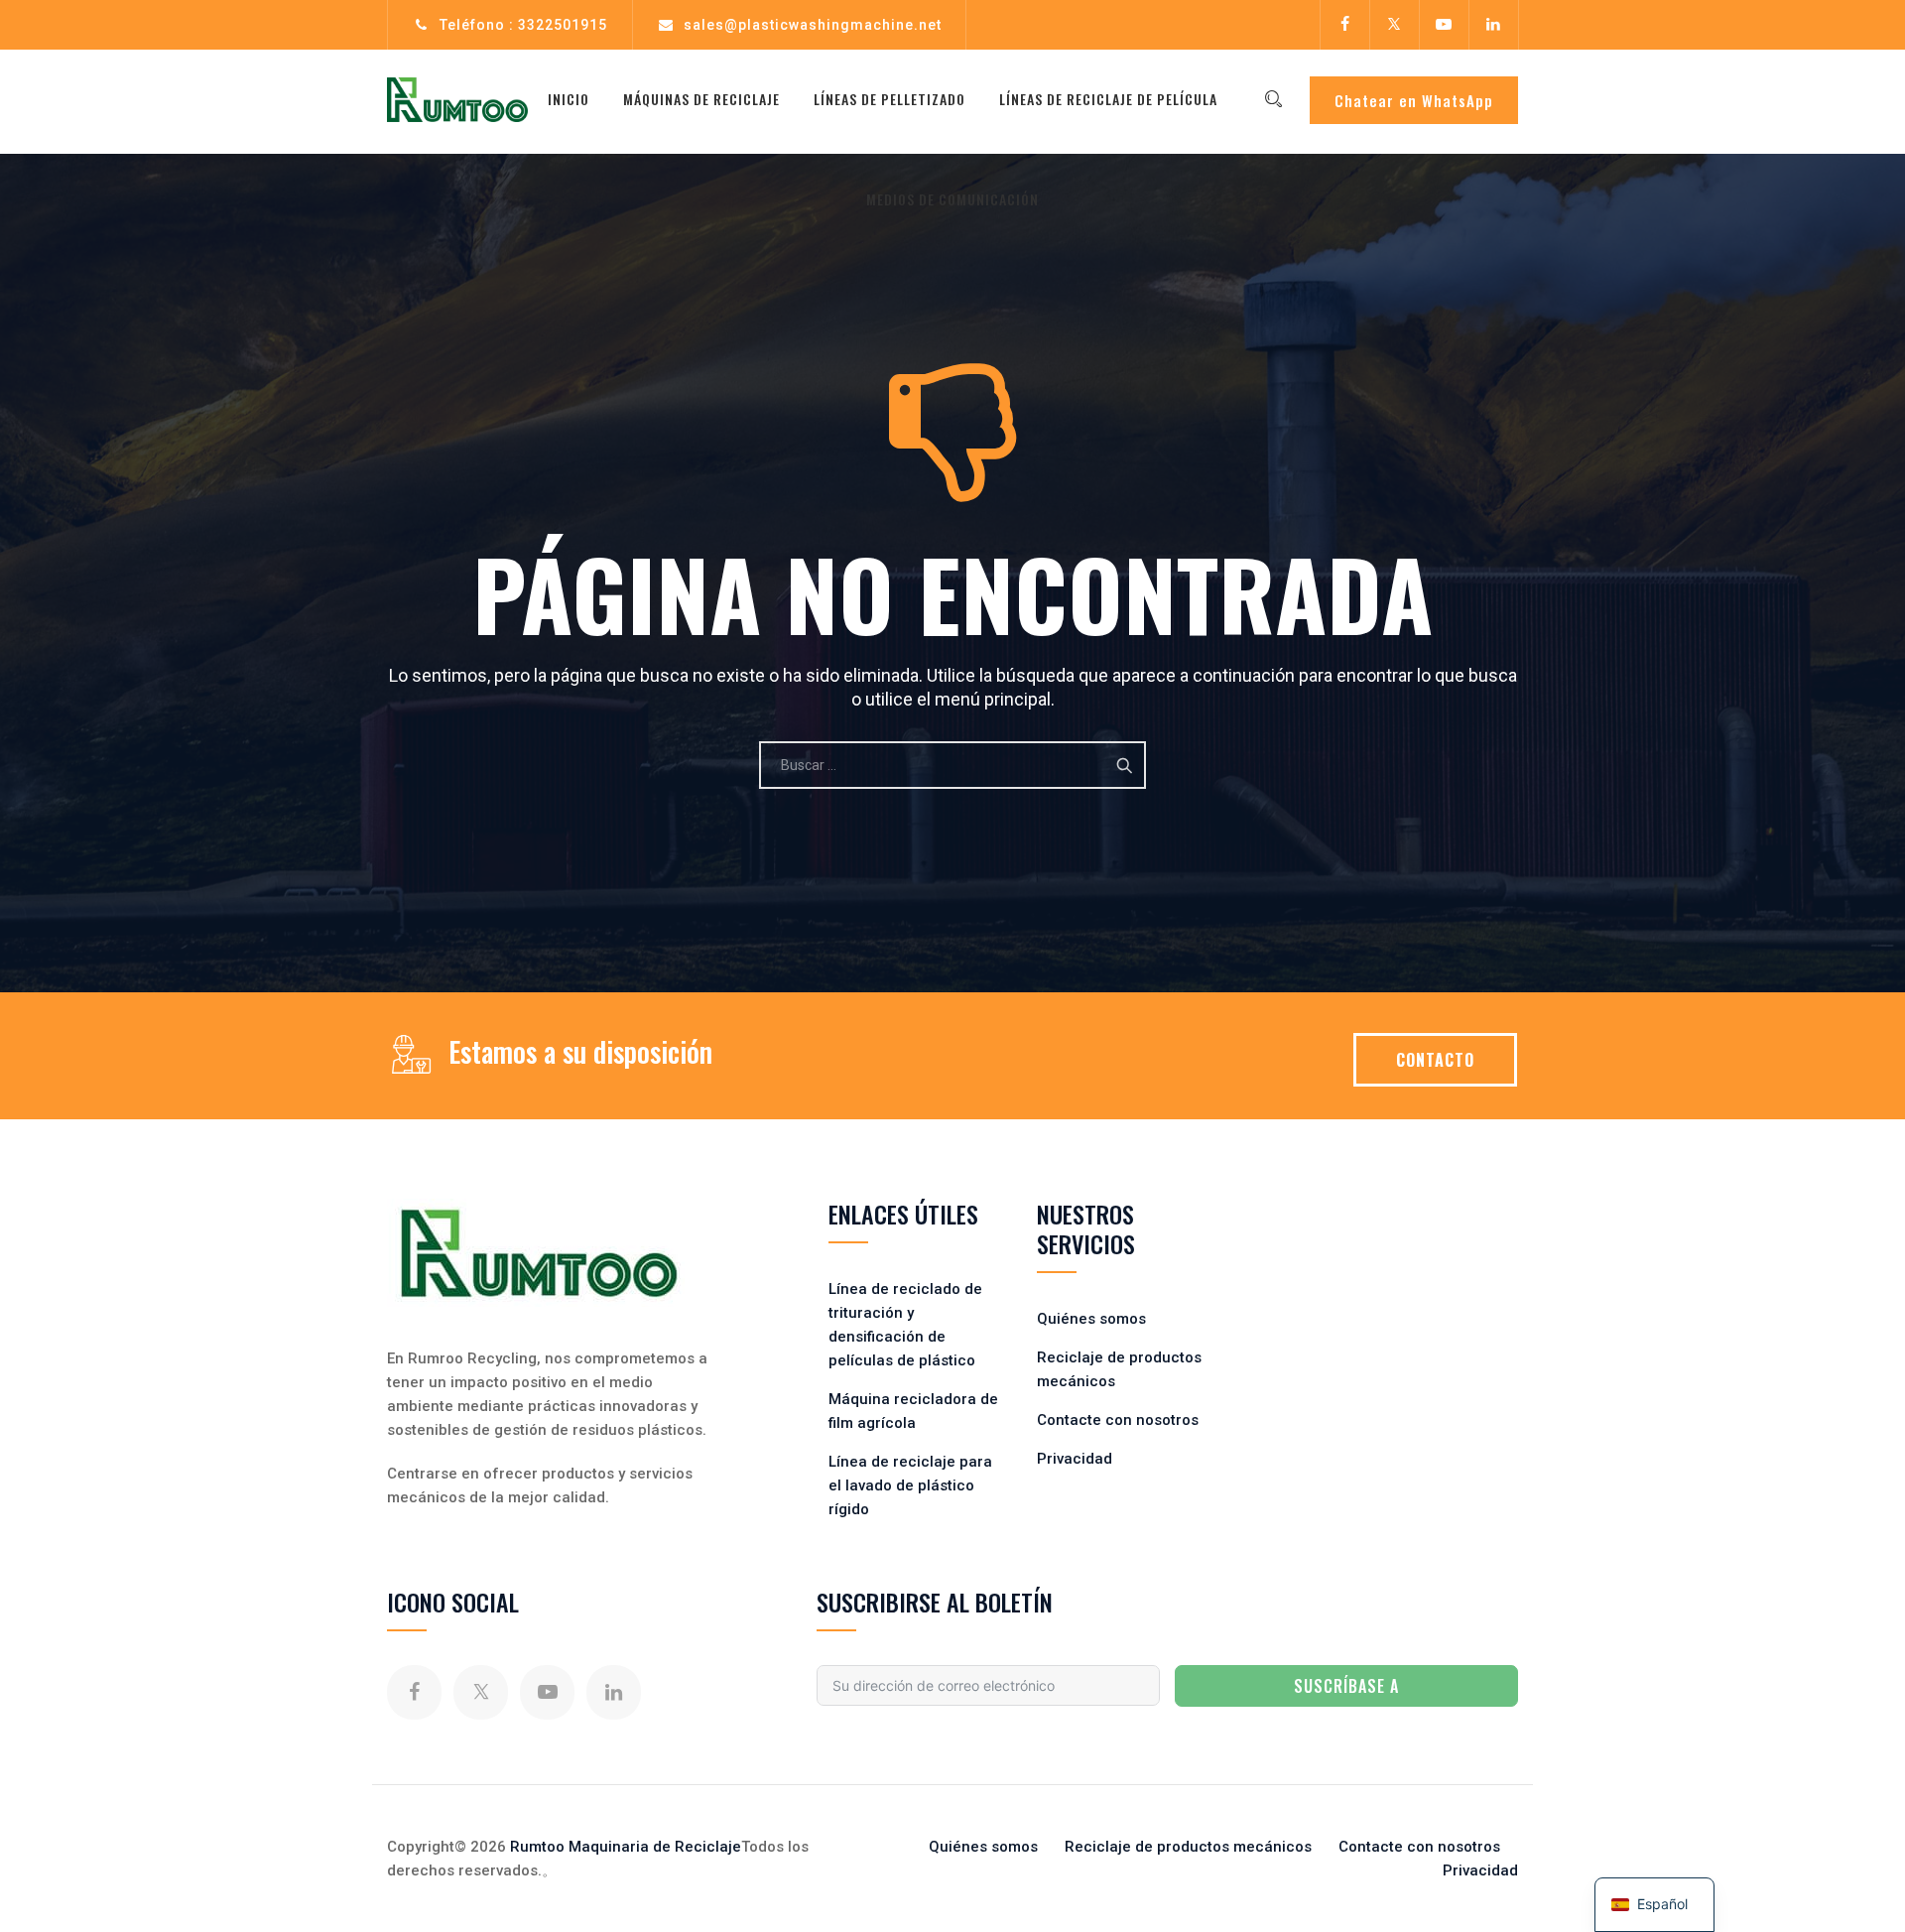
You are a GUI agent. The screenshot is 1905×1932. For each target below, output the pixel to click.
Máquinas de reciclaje (701, 99)
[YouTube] (1444, 25)
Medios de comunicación (952, 199)
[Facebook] (1344, 25)
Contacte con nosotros (1118, 1420)
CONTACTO (1435, 1060)
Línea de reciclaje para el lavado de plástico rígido (910, 1485)
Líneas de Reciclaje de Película (1108, 99)
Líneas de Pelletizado (889, 99)
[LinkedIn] (1493, 25)
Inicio (569, 99)
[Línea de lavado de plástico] (457, 99)
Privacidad (1075, 1459)
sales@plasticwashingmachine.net (813, 25)
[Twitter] (1394, 25)
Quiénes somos (1091, 1319)
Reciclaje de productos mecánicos (1188, 1847)
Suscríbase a (1346, 1686)
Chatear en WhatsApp (1414, 100)
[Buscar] (1273, 99)
